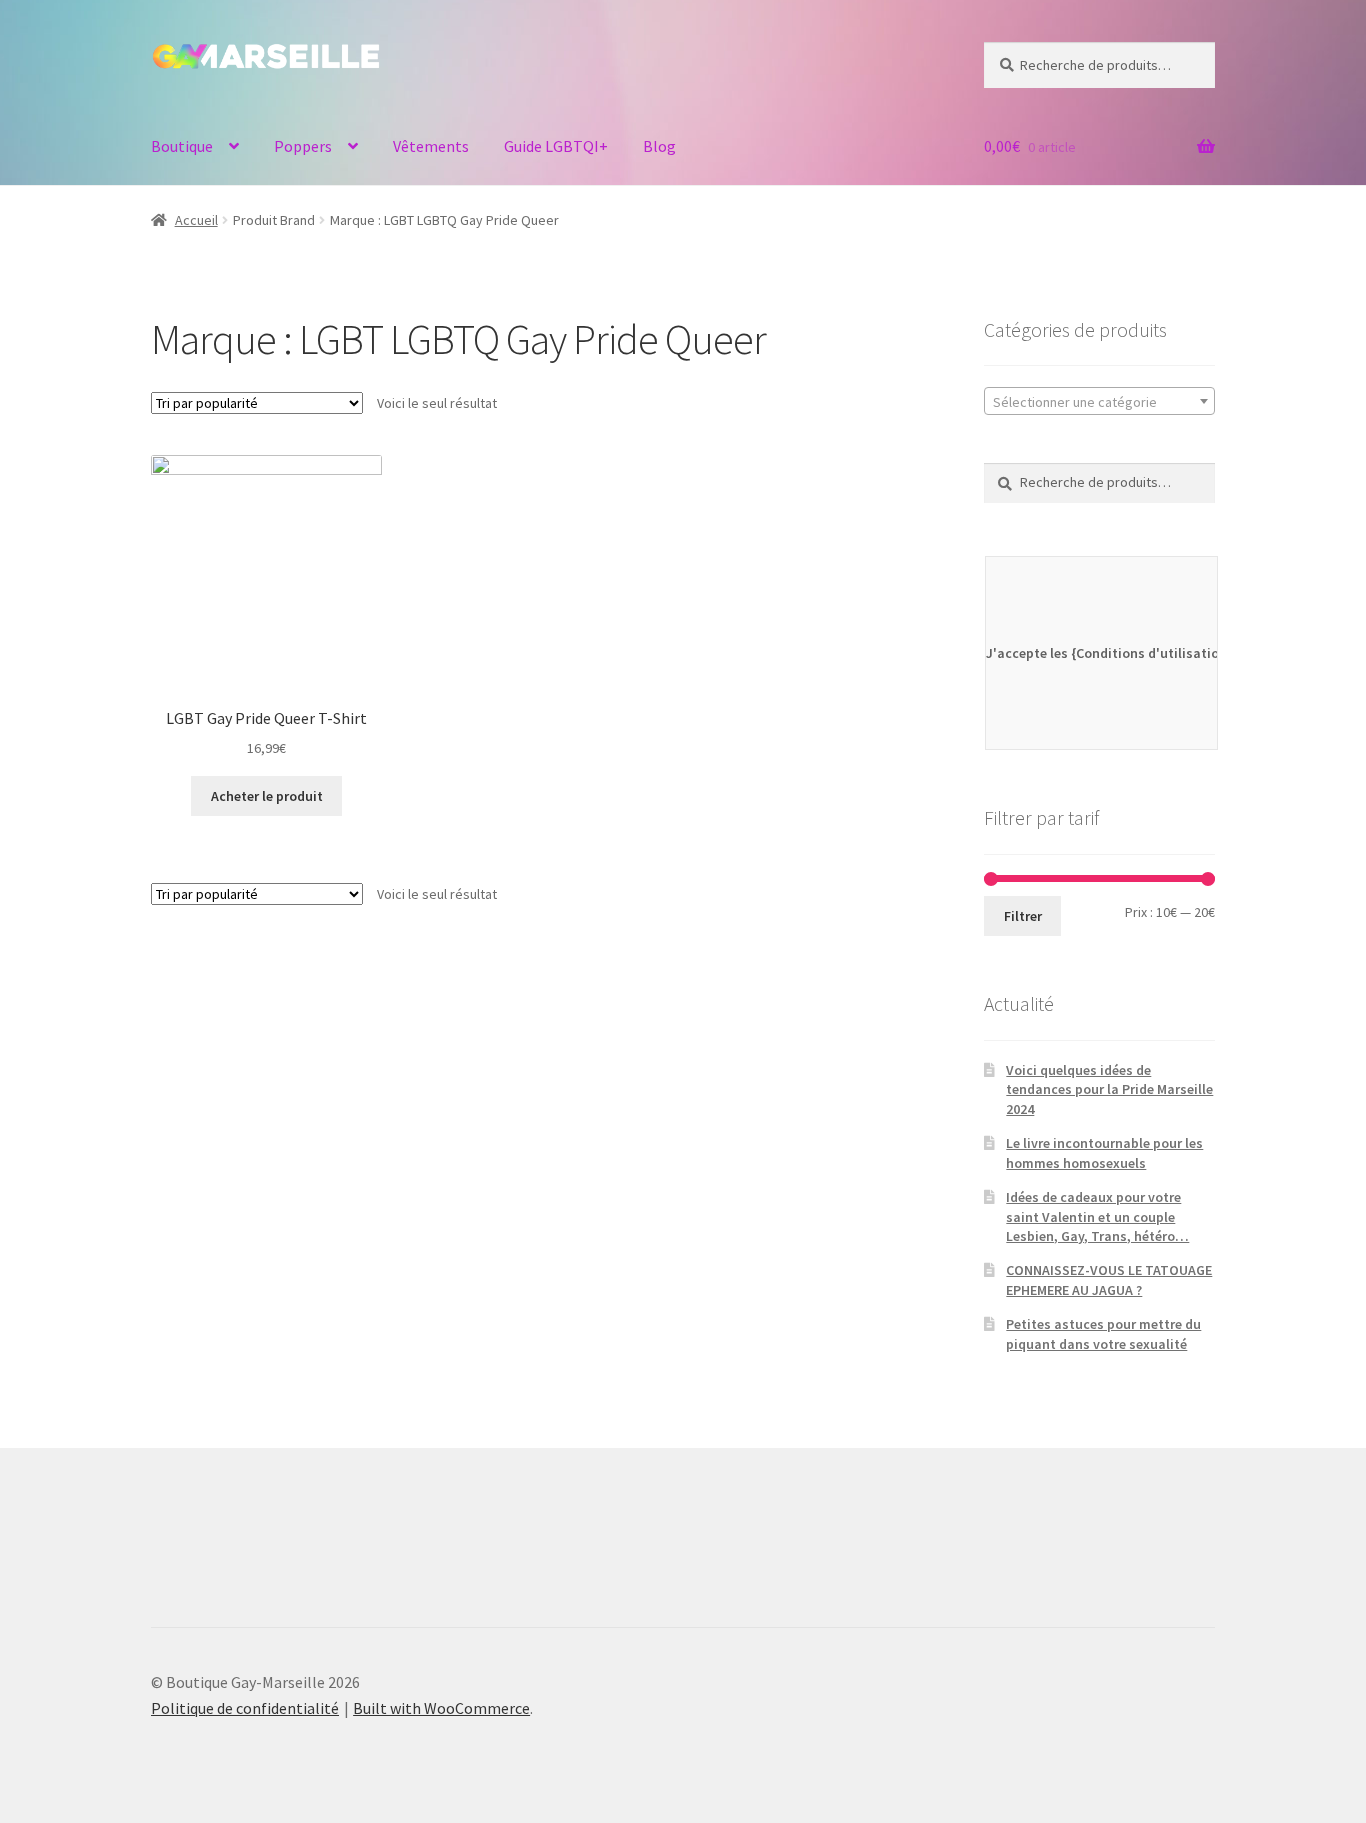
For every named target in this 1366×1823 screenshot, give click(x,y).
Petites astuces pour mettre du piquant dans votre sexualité (1103, 1334)
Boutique (182, 146)
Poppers (303, 146)
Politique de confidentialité (245, 1708)
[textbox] (1099, 402)
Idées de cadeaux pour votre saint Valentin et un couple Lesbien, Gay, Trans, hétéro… (1097, 1217)
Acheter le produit (267, 796)
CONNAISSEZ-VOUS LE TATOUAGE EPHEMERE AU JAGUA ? (1109, 1280)
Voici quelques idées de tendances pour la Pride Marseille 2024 (1109, 1090)
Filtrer (1023, 916)
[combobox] (1099, 401)
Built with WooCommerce (441, 1708)
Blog (659, 146)
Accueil (196, 220)
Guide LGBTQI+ (556, 146)
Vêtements (431, 146)
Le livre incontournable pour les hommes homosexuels (1104, 1153)
